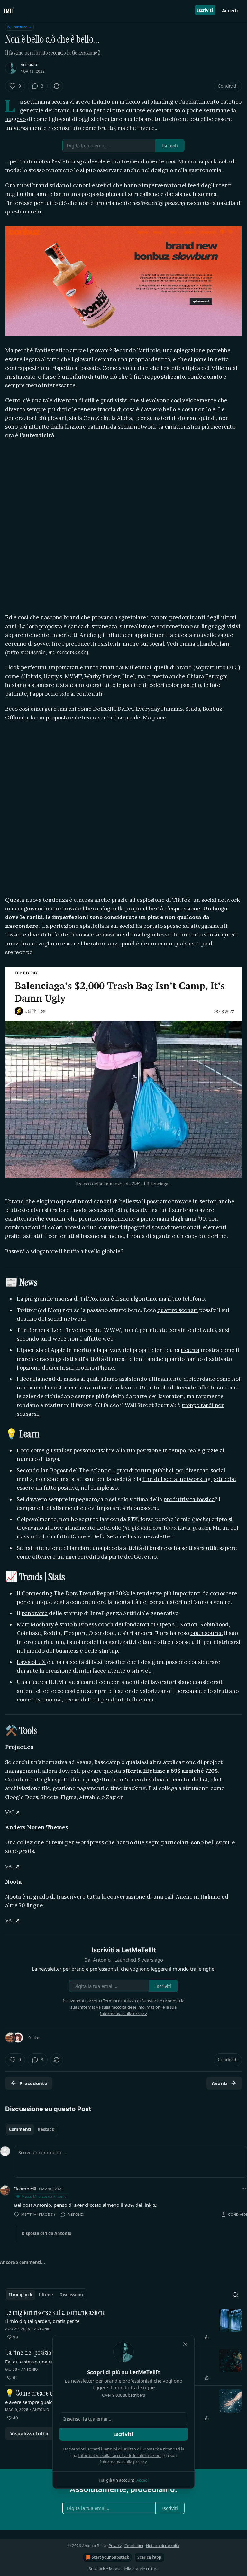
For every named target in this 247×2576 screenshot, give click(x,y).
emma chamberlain (204, 644)
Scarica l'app (149, 2557)
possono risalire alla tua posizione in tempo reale (137, 1450)
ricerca (190, 1350)
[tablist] (32, 2129)
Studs (193, 709)
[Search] (235, 2295)
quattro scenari (178, 1310)
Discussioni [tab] (71, 2295)
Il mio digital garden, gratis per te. (43, 2321)
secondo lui (32, 1339)
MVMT (73, 676)
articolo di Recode (172, 1388)
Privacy (115, 2546)
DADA (125, 709)
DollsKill (104, 709)
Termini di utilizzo (119, 2449)
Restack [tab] (46, 2129)
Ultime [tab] (46, 2295)
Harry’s (53, 676)
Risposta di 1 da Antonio (46, 2233)
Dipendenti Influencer (125, 1700)
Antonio (29, 65)
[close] (185, 2344)
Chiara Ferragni (207, 676)
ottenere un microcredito (66, 1557)
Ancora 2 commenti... (23, 2262)
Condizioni (134, 2546)
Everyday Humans (159, 709)
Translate (19, 27)
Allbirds (31, 676)
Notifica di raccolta (163, 2546)
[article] (123, 2325)
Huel (128, 676)
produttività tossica (189, 1499)
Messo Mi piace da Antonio (44, 2196)
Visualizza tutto (29, 2433)
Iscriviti (205, 10)
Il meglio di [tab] (21, 2295)
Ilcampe (23, 2189)
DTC (233, 667)
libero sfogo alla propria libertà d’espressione (142, 909)
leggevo (15, 119)
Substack (97, 2569)
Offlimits (17, 718)
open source (207, 1633)
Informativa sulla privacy (123, 2462)
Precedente (33, 2083)
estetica (174, 368)
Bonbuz (212, 709)
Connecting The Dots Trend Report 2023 (75, 1593)
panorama (35, 1613)
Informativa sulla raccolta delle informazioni (120, 2455)
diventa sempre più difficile (41, 409)
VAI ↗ (12, 1812)
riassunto (29, 1536)
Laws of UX (31, 1662)
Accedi (230, 10)
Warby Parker (102, 676)
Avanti (220, 2083)
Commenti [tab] (20, 2129)
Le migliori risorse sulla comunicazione (55, 2313)
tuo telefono (188, 1299)
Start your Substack (110, 2557)
